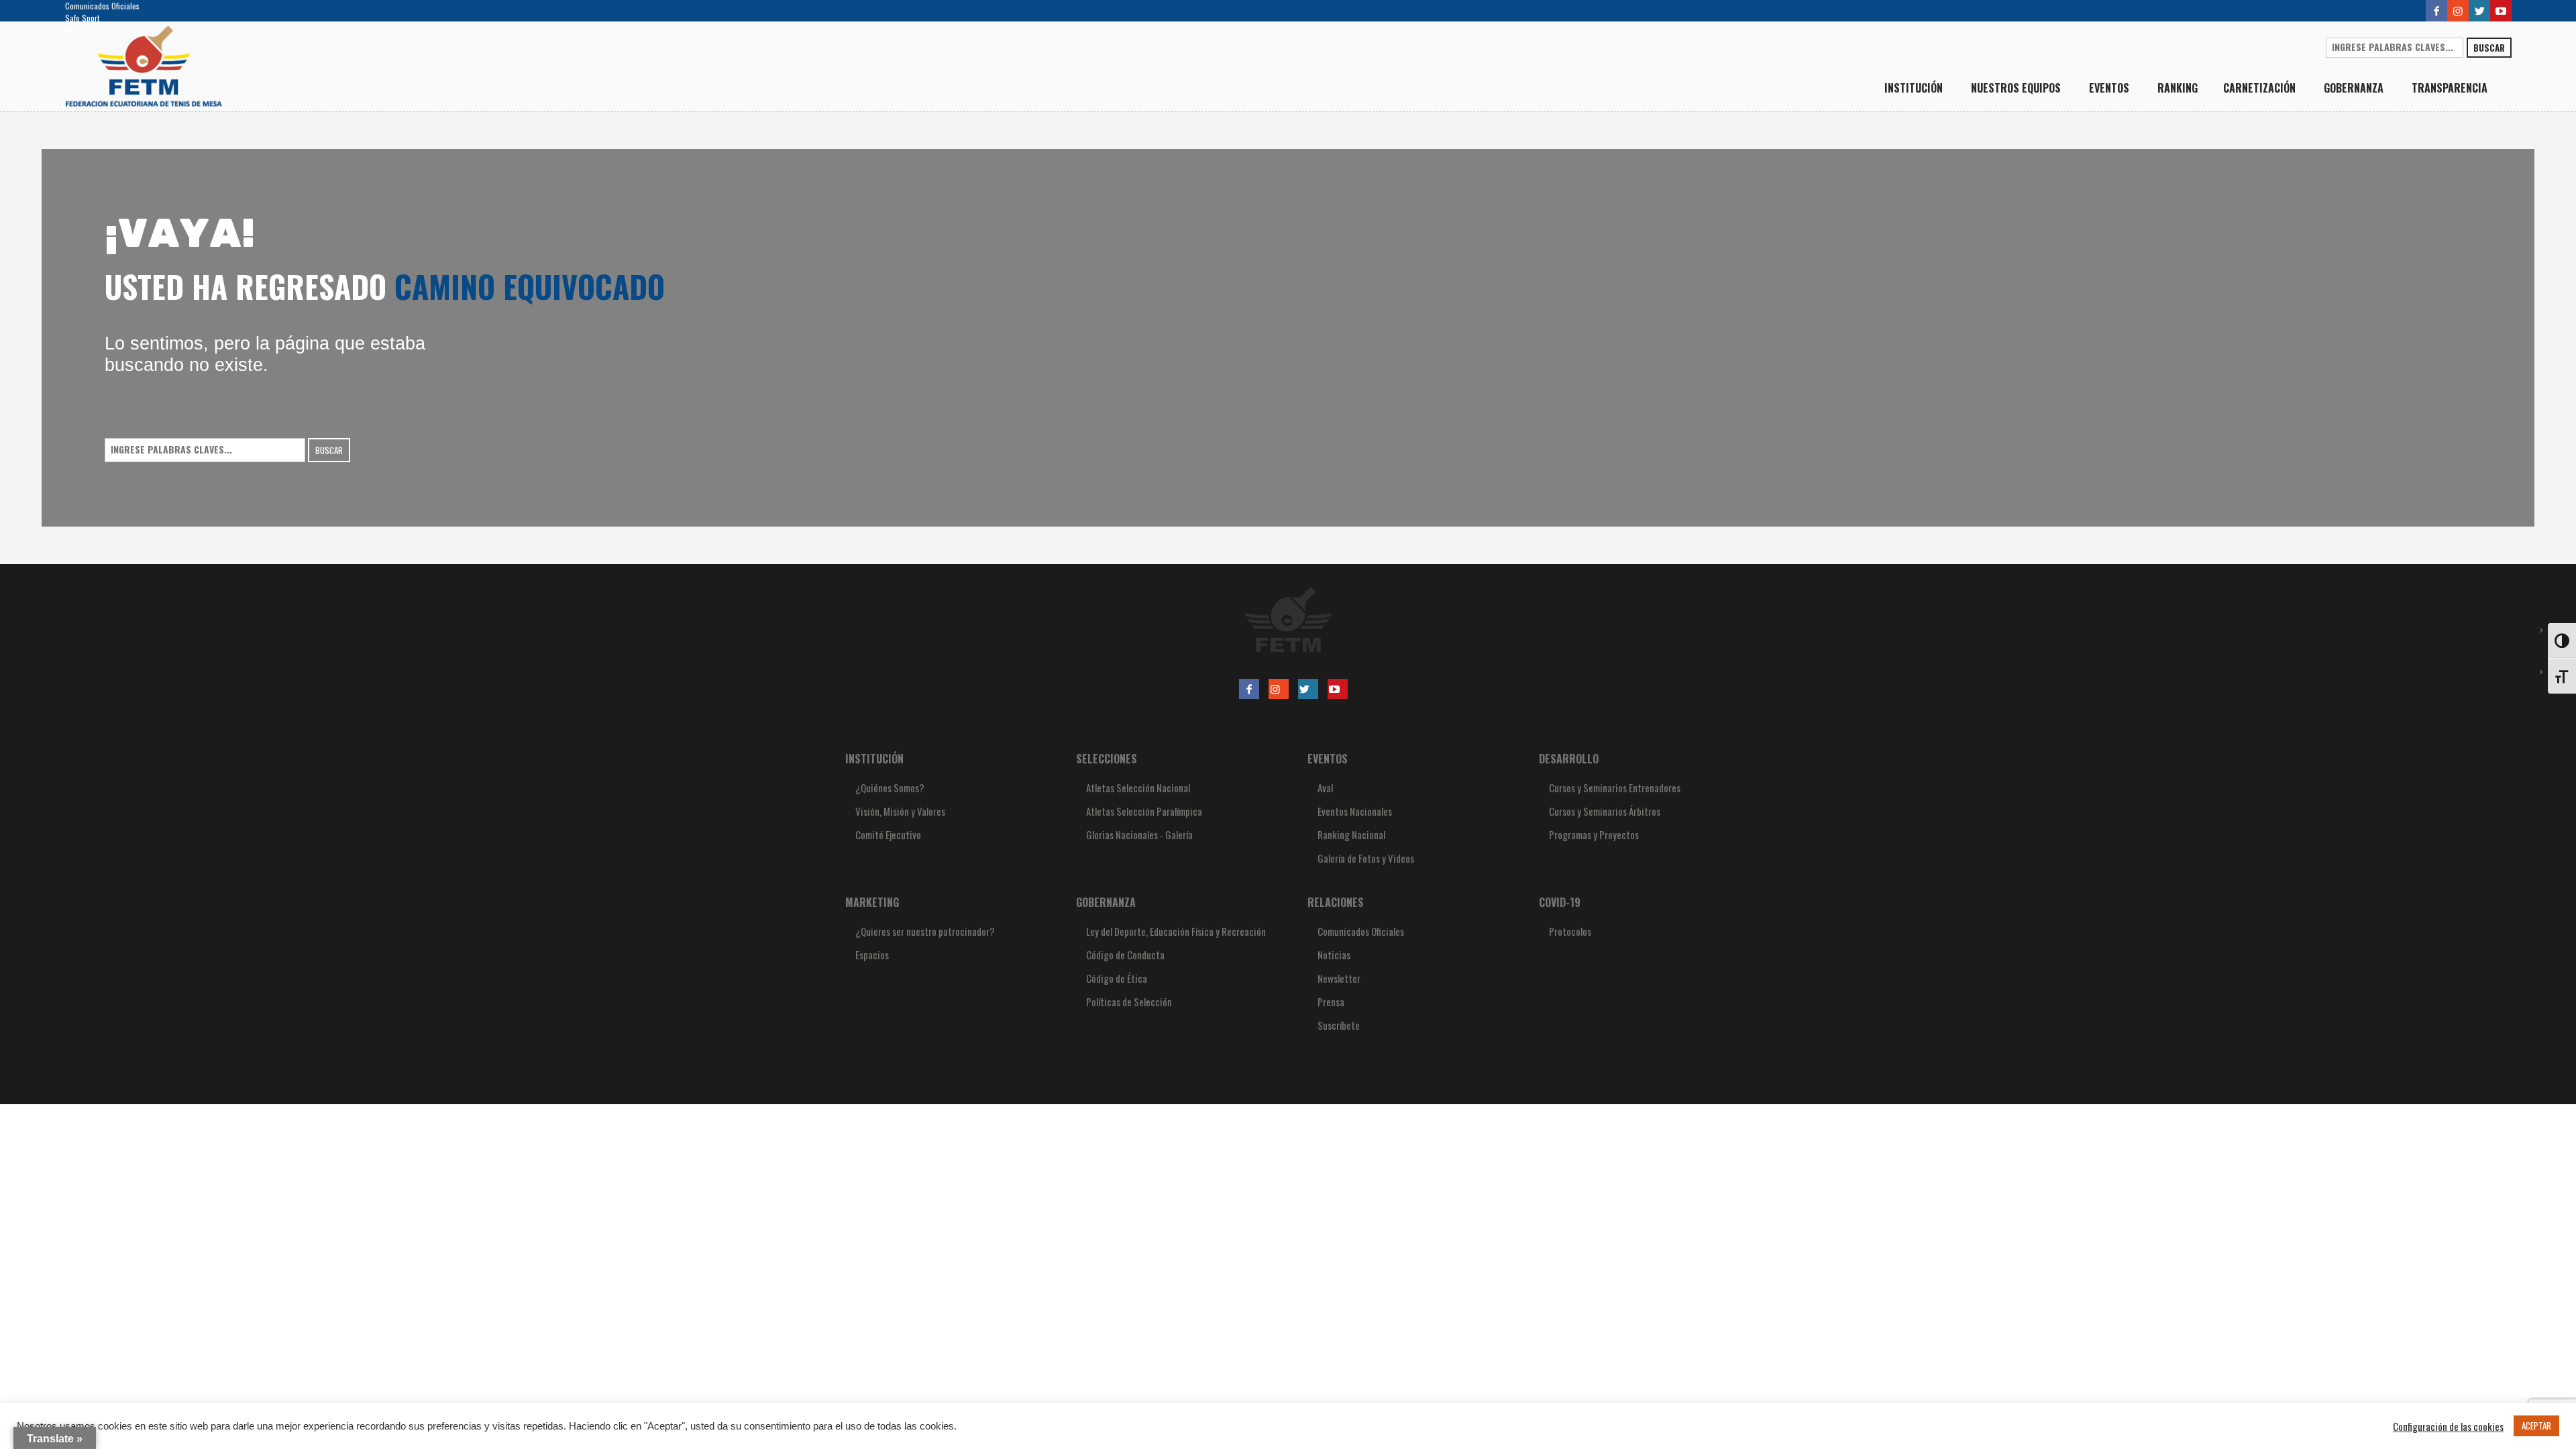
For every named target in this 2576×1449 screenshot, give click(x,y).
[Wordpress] (2479, 11)
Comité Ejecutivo (888, 835)
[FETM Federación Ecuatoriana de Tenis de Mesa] (1288, 620)
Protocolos (1570, 931)
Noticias (78, 30)
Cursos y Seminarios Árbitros (1605, 811)
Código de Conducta (1125, 955)
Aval (1325, 788)
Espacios (872, 955)
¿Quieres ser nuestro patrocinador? (925, 931)
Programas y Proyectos (1594, 835)
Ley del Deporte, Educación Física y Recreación (1176, 931)
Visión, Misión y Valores (900, 811)
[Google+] (2458, 11)
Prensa (1331, 1002)
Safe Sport (82, 18)
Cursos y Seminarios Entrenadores (1615, 788)
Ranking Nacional (1351, 835)
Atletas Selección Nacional (1138, 788)
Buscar (2489, 48)
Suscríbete (1339, 1025)
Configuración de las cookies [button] (2448, 1426)
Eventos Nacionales (1355, 811)
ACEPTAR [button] (2536, 1426)
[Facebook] (2436, 11)
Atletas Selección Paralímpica (1144, 811)
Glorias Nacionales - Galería (1139, 835)
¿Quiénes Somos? (890, 788)
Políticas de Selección (1129, 1002)
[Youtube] (2501, 11)
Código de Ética (1117, 978)
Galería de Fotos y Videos (1366, 858)
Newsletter (1339, 978)
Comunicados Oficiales (102, 6)
